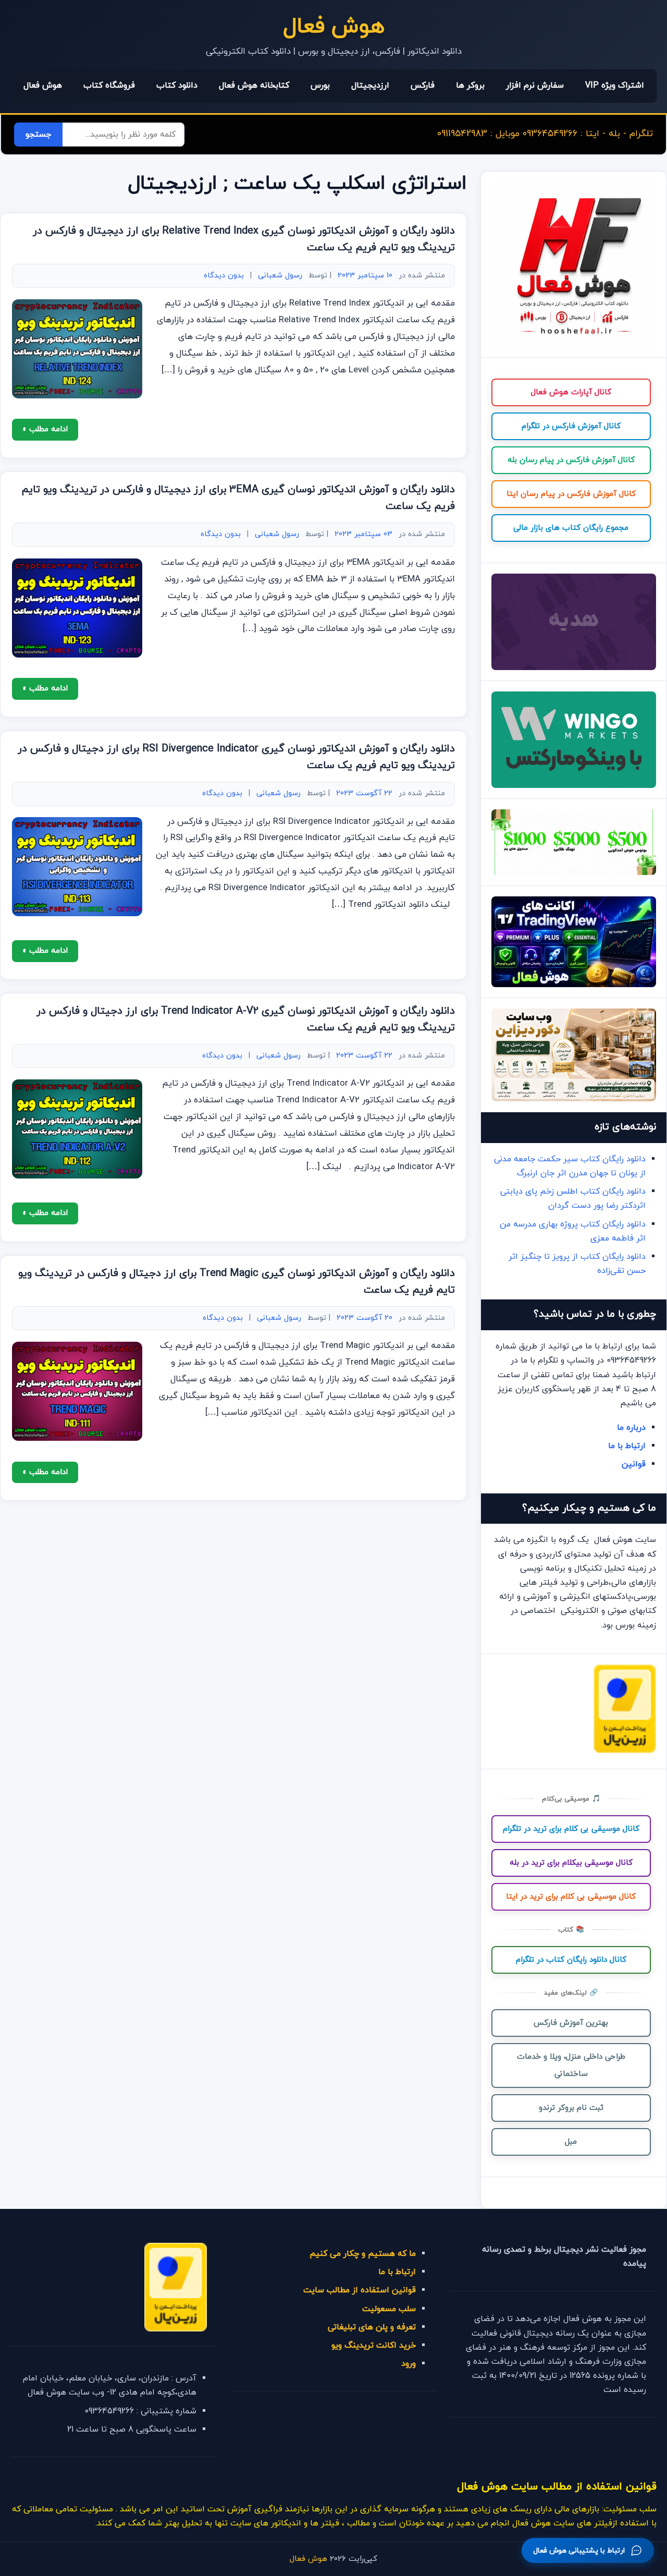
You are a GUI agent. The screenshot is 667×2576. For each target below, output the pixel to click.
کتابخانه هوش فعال (254, 86)
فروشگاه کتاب (109, 86)
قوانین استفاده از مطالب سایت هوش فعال (557, 2487)
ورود (409, 2364)
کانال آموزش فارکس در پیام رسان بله (571, 460)
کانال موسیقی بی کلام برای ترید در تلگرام (571, 1829)
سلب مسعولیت (389, 2309)
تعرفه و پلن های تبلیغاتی (372, 2327)
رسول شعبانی (280, 276)
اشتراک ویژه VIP (615, 86)
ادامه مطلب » (45, 429)
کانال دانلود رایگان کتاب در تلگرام (571, 1960)
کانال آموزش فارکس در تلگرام (571, 426)
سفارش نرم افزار (535, 86)
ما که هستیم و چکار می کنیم (363, 2254)
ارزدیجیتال (370, 86)
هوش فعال (334, 27)
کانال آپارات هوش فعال (571, 392)
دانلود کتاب (177, 86)
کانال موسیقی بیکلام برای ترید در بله (571, 1863)
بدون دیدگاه (224, 276)
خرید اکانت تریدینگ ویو (374, 2346)
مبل (571, 2142)
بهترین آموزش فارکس (571, 2023)
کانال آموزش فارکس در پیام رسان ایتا (571, 494)
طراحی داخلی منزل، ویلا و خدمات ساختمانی (571, 2065)
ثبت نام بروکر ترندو (571, 2108)
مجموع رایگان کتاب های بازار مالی (571, 528)
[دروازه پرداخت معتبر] (625, 1751)
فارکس (423, 86)
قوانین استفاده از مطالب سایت (360, 2290)
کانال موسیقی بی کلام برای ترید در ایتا (571, 1897)
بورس (320, 86)
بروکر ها (470, 86)
